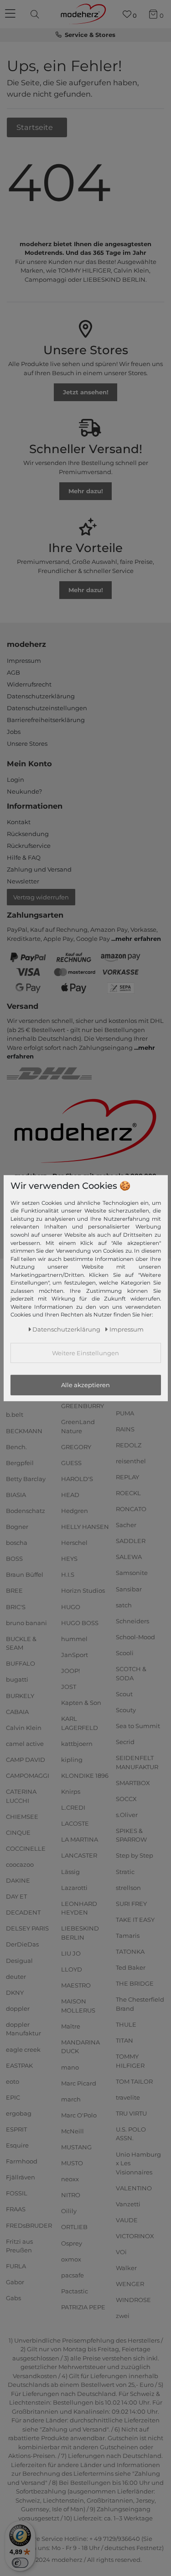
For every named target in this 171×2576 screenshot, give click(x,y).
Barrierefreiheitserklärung (46, 720)
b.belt (15, 1414)
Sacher (126, 1525)
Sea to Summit (138, 1726)
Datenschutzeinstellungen (47, 708)
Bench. (16, 1446)
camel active (25, 1744)
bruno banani (26, 1622)
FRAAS (16, 2209)
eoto (13, 2081)
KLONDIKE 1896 (85, 1776)
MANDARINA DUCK (80, 2047)
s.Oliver (127, 1815)
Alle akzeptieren (85, 1385)
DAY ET (16, 1896)
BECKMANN (24, 1430)
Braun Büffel (25, 1575)
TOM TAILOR (134, 2081)
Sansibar (129, 1589)
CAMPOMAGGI (28, 1776)
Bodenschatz (26, 1511)
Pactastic (75, 2291)
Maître (71, 2026)
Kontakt (19, 822)
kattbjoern (77, 1744)
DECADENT (23, 1912)
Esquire (17, 2145)
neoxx (70, 2179)
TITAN (124, 2040)
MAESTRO (76, 1985)
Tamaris (128, 1936)
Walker (126, 2268)
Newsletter (23, 881)
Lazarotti (74, 1887)
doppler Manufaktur (23, 2029)
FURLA (16, 2266)
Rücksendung (28, 834)
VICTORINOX (135, 2236)
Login (16, 780)
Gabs (13, 2298)
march (71, 2099)
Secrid (125, 1742)
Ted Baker (131, 1967)
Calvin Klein (24, 1728)
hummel (74, 1639)
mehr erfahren (138, 939)
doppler (18, 2008)
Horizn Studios (83, 1590)
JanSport (75, 1655)
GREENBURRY (83, 1406)
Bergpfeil (20, 1463)
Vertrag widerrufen (41, 897)
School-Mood (135, 1637)
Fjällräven (21, 2177)
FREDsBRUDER (29, 2225)
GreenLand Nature (78, 1426)
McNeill (73, 2131)
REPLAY (127, 1477)
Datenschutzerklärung (41, 696)
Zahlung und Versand (39, 869)
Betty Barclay (26, 1479)
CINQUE (18, 1833)
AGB (13, 672)
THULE (126, 2024)
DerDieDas (22, 1944)
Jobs (14, 732)
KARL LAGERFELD (80, 1723)
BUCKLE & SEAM (21, 1643)
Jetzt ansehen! (86, 392)
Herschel (74, 1543)
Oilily (69, 2211)
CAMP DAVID (26, 1760)
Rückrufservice (29, 846)
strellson (128, 1887)
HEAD (70, 1495)
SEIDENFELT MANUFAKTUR (137, 1762)
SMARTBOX (133, 1782)
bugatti (17, 1679)
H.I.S (68, 1575)
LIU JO (71, 1953)
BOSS (14, 1559)
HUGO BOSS (80, 1622)
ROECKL (128, 1493)
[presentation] (36, 14)
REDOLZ (129, 1445)
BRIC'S (16, 1606)
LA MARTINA (80, 1839)
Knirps (71, 1791)
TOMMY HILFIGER (130, 2061)
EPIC (13, 2097)
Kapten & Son (81, 1703)
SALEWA (129, 1557)
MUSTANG (76, 2147)
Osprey (72, 2243)
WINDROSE (133, 2300)
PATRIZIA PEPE (83, 2307)
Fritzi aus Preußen (19, 2246)
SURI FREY (131, 1904)
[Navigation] (11, 14)
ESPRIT (16, 2129)
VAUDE (127, 2220)
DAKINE (18, 1880)
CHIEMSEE (22, 1816)
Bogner (17, 1527)
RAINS (125, 1429)
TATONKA (130, 1951)
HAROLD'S (77, 1479)
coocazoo (20, 1864)
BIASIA (16, 1495)
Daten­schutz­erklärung (66, 1329)
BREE (14, 1590)
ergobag (19, 2113)
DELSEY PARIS (27, 1928)
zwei (123, 2316)
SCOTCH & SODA (131, 1673)
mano (70, 2067)
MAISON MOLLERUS (78, 2006)
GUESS (71, 1463)
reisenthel (131, 1461)
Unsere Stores (27, 743)
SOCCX (126, 1798)
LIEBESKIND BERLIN (80, 1933)
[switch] (20, 2563)
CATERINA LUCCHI (21, 1796)
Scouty (126, 1710)
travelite (128, 2097)
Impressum (24, 661)
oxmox (71, 2259)
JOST (69, 1687)
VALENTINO (134, 2188)
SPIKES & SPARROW (131, 1835)
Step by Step (135, 1855)
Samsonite (132, 1573)
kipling (72, 1760)
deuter (16, 1976)
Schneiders (132, 1621)
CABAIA (17, 1711)
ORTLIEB (74, 2227)
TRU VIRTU (131, 2113)
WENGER (130, 2284)
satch (124, 1605)
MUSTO (72, 2163)
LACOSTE (75, 1823)
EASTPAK (19, 2065)
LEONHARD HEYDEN (79, 1908)
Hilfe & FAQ (24, 857)
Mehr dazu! (86, 491)
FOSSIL (17, 2193)
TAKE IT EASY (135, 1920)
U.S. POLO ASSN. (131, 2134)
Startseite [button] (36, 127)
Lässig (70, 1871)
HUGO (71, 1606)
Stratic (125, 1871)
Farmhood (22, 2161)
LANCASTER (79, 1855)
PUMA (125, 1413)
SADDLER (131, 1541)
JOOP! (70, 1671)
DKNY (15, 1993)
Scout (124, 1693)
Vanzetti (128, 2204)
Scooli (125, 1653)
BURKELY (20, 1695)
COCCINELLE (26, 1848)
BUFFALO (21, 1663)
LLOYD (72, 1969)
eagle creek (23, 2049)
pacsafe (73, 2275)
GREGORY (76, 1446)
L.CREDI (73, 1807)
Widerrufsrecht (29, 684)
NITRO (71, 2195)
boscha (17, 1543)
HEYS (69, 1559)
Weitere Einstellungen (85, 1353)
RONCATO (131, 1509)
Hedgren (75, 1511)
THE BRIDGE (135, 1983)
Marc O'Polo (79, 2115)
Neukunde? (24, 791)
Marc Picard (79, 2083)
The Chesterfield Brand (140, 2004)
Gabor (15, 2282)
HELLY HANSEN (85, 1527)
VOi (121, 2252)
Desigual (19, 1960)
